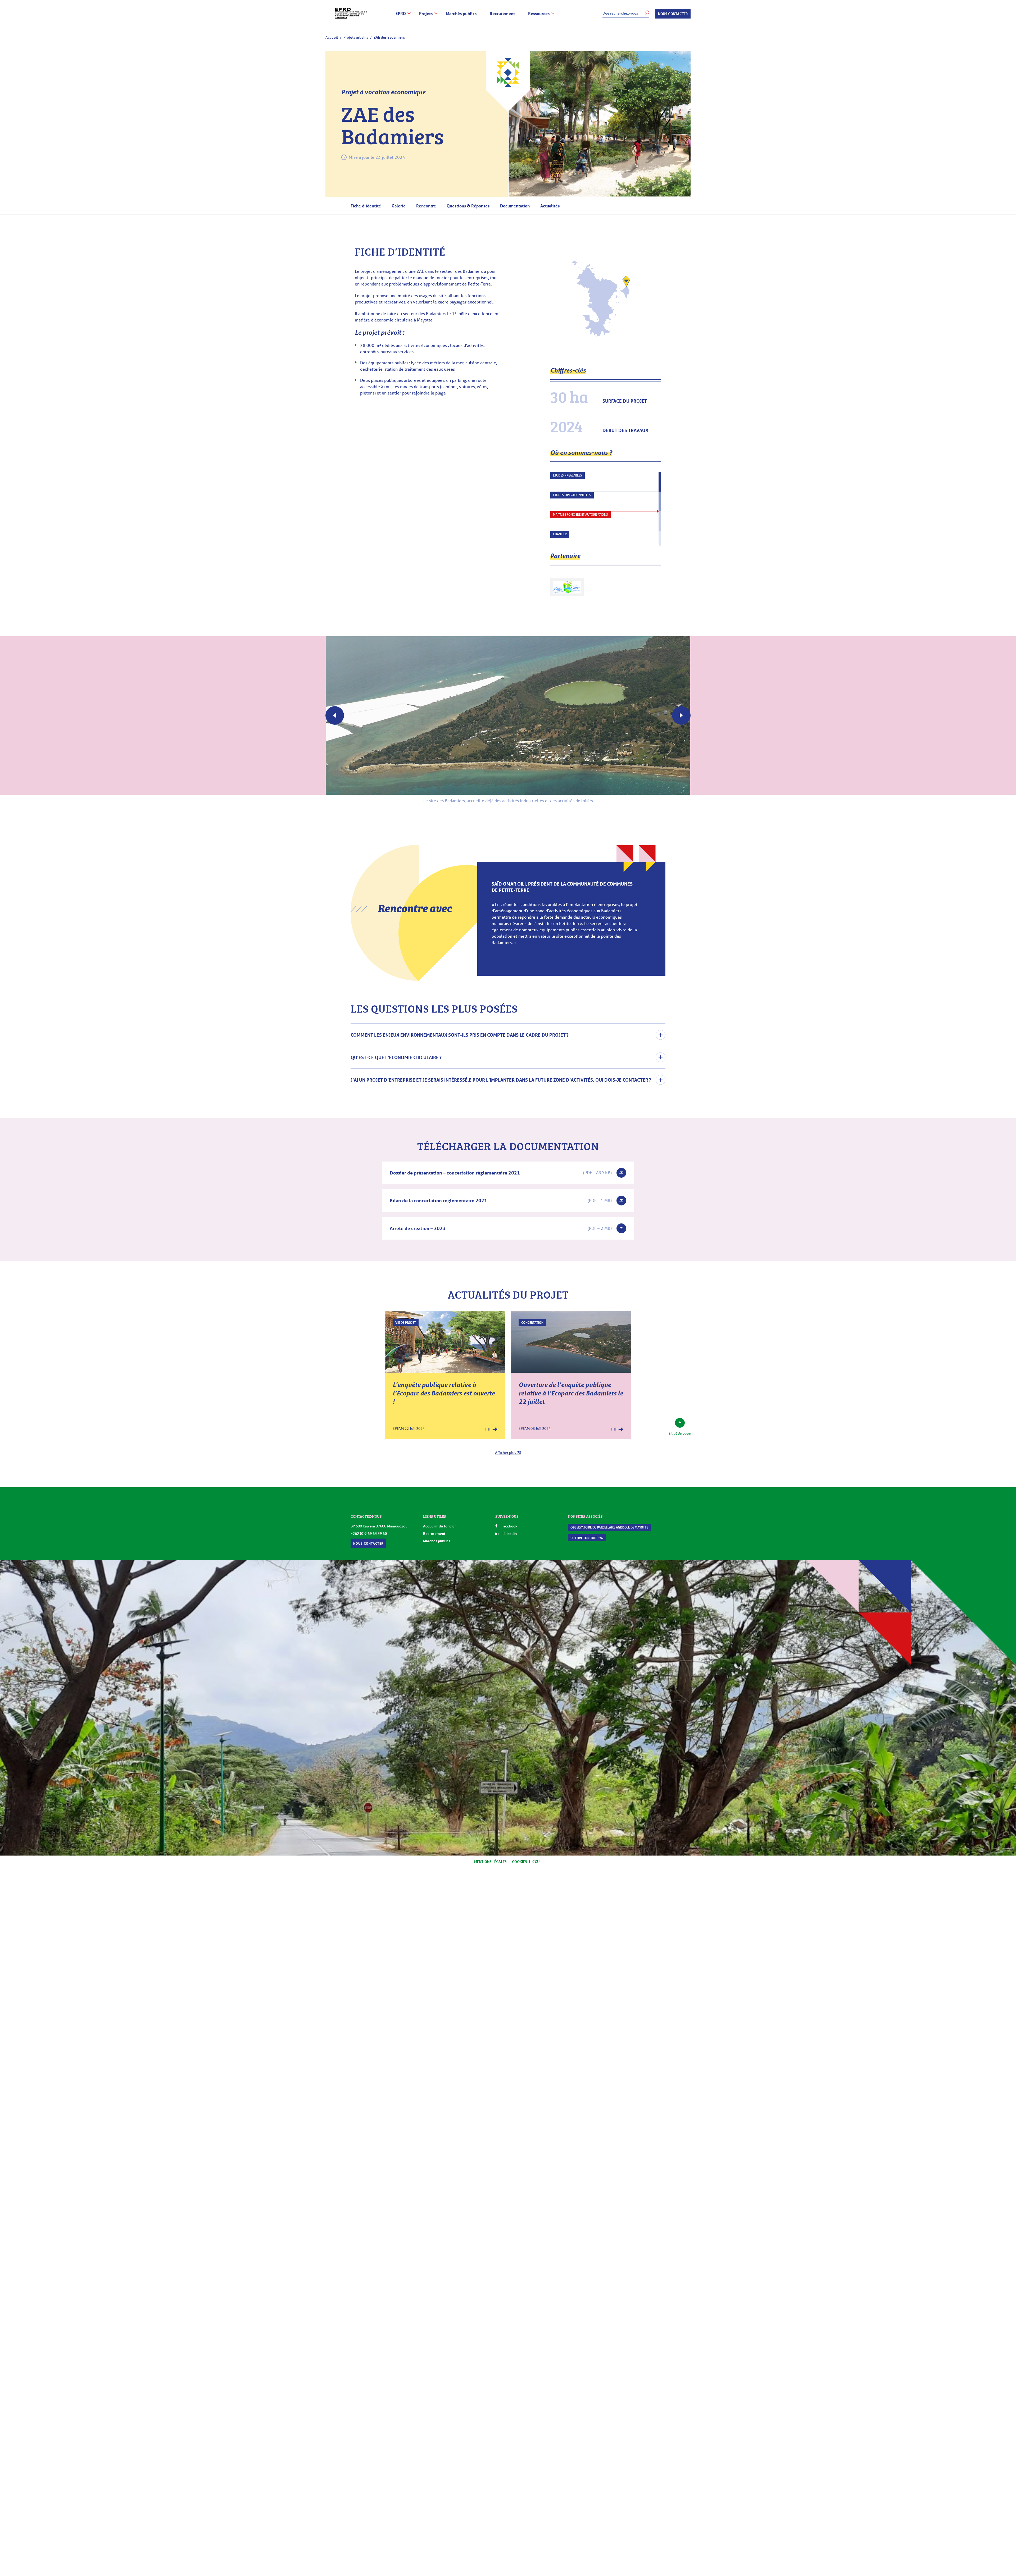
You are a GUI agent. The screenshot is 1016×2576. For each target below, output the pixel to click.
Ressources (539, 14)
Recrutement (502, 14)
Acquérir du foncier (440, 1526)
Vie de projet (406, 1322)
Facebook (509, 1526)
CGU (536, 1861)
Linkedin (510, 1533)
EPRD (401, 14)
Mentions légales (490, 1861)
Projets (426, 14)
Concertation (532, 1322)
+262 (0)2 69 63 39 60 (369, 1533)
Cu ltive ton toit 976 (587, 1538)
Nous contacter (673, 14)
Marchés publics (461, 14)
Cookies (520, 1861)
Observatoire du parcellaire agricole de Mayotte (609, 1527)
